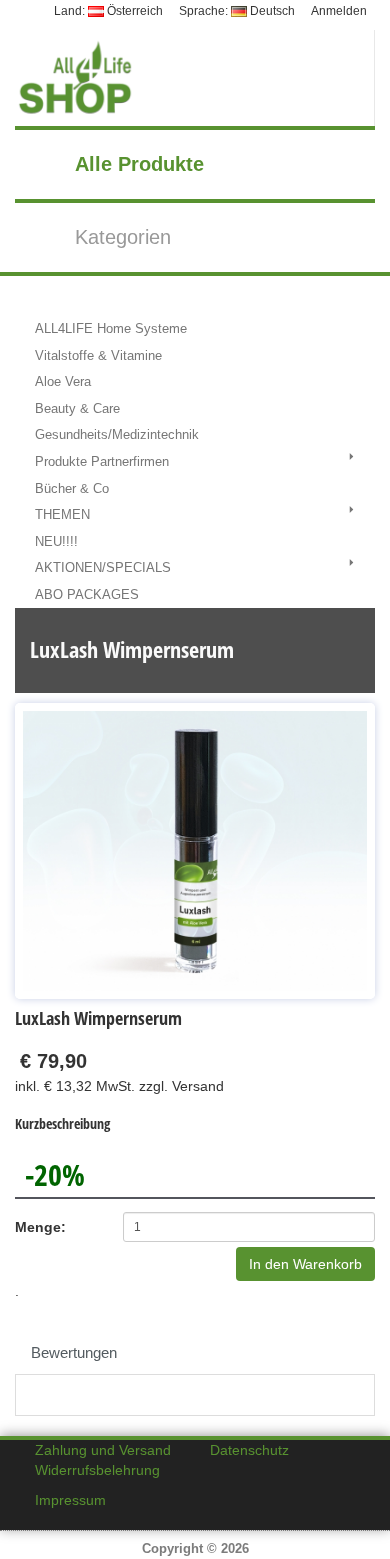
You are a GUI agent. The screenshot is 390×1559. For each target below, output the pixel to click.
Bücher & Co (72, 488)
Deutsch (271, 11)
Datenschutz (249, 1450)
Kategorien (123, 237)
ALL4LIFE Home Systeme (111, 328)
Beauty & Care (77, 408)
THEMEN (62, 514)
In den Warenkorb (305, 1264)
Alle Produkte (139, 164)
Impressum (70, 1500)
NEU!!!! (56, 541)
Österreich (133, 11)
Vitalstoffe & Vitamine (98, 355)
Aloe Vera (63, 381)
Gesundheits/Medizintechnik (117, 434)
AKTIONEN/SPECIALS (103, 567)
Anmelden (339, 11)
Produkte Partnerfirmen (102, 461)
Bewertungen (74, 1352)
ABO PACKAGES (87, 594)
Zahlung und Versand (103, 1450)
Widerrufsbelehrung (97, 1470)
